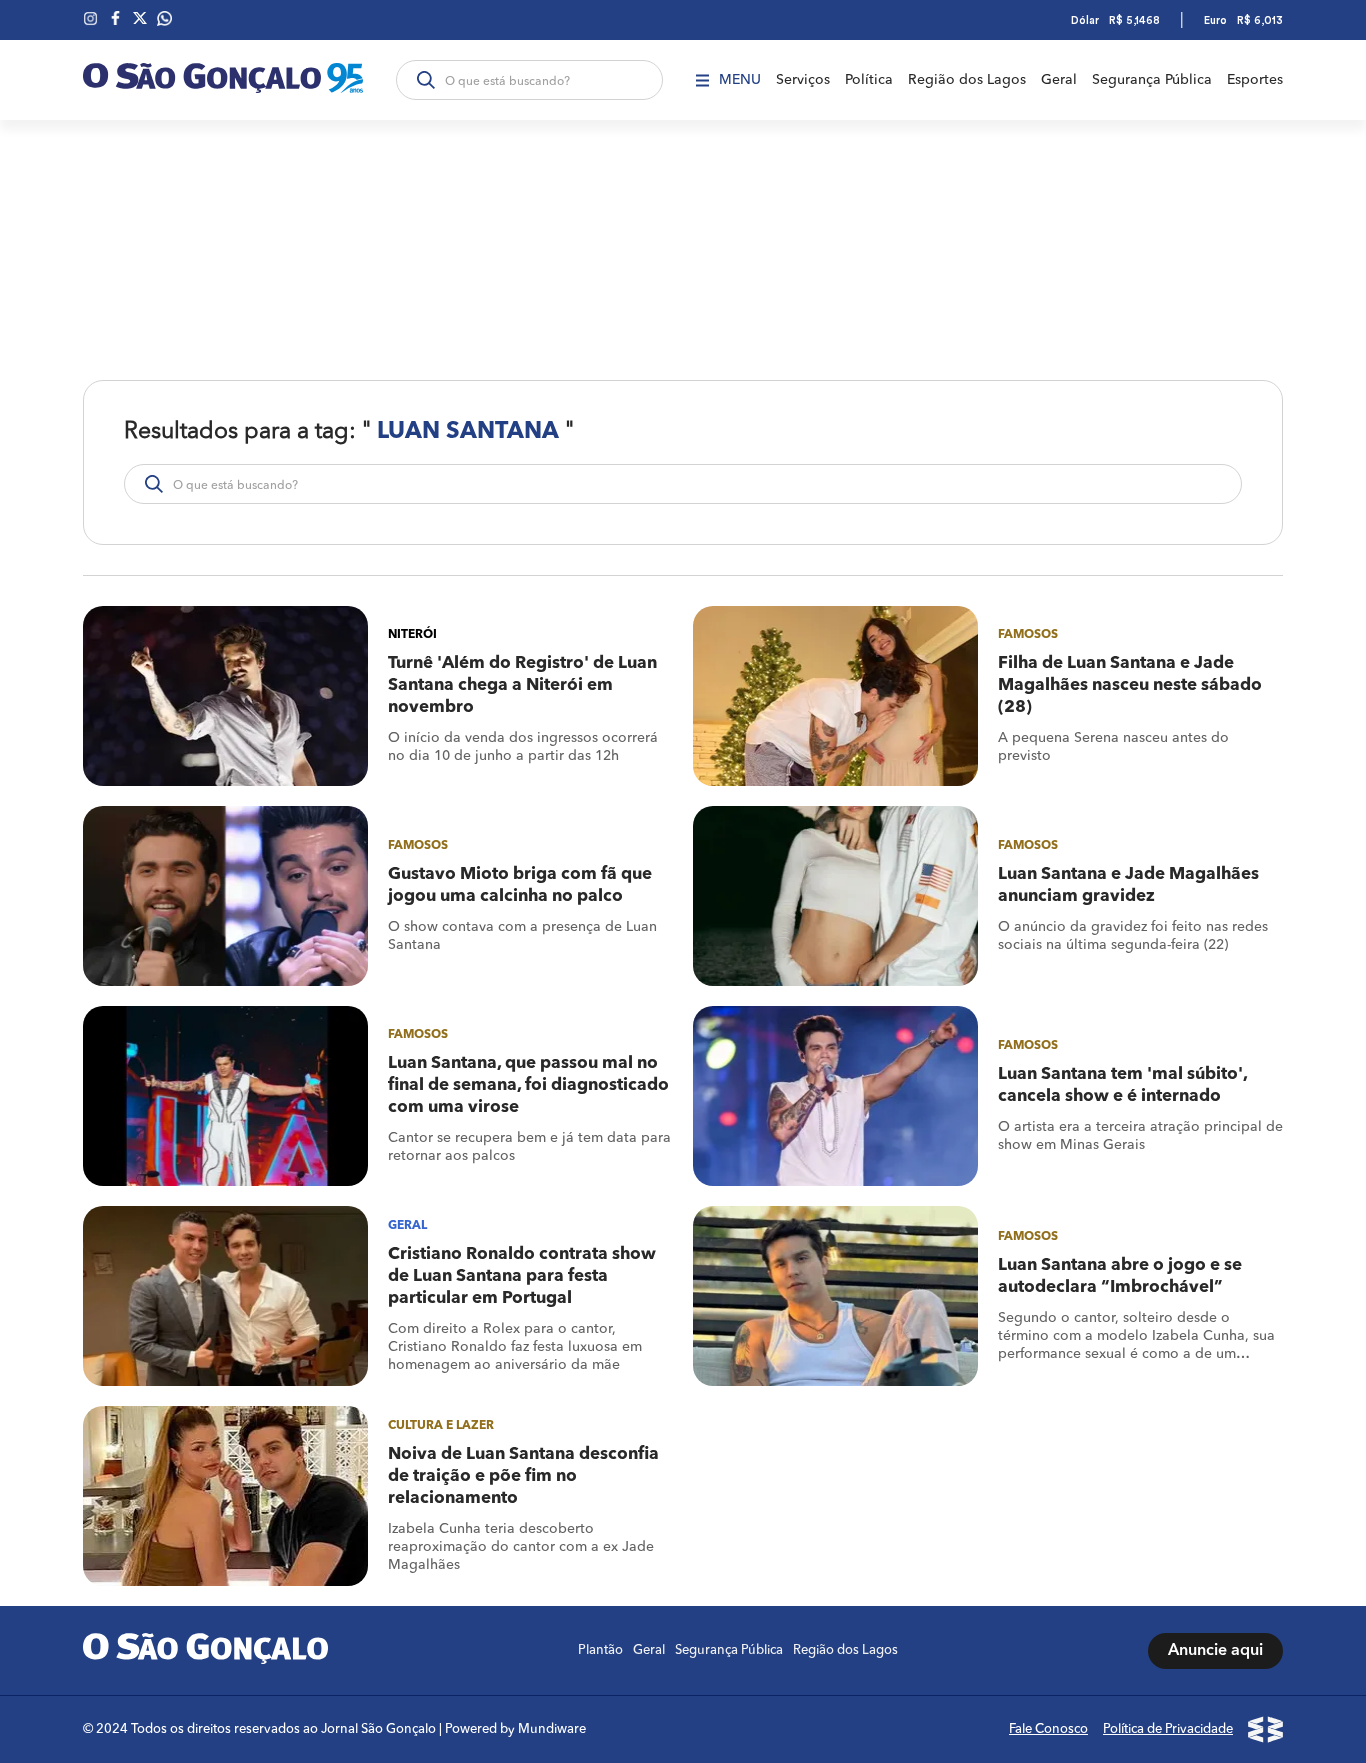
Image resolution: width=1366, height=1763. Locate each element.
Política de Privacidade (1168, 1729)
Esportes (1255, 80)
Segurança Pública (1152, 80)
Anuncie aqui (1215, 1651)
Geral (1059, 80)
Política (869, 80)
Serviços (803, 80)
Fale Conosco (1048, 1729)
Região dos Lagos (967, 80)
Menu (740, 80)
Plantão (600, 1650)
